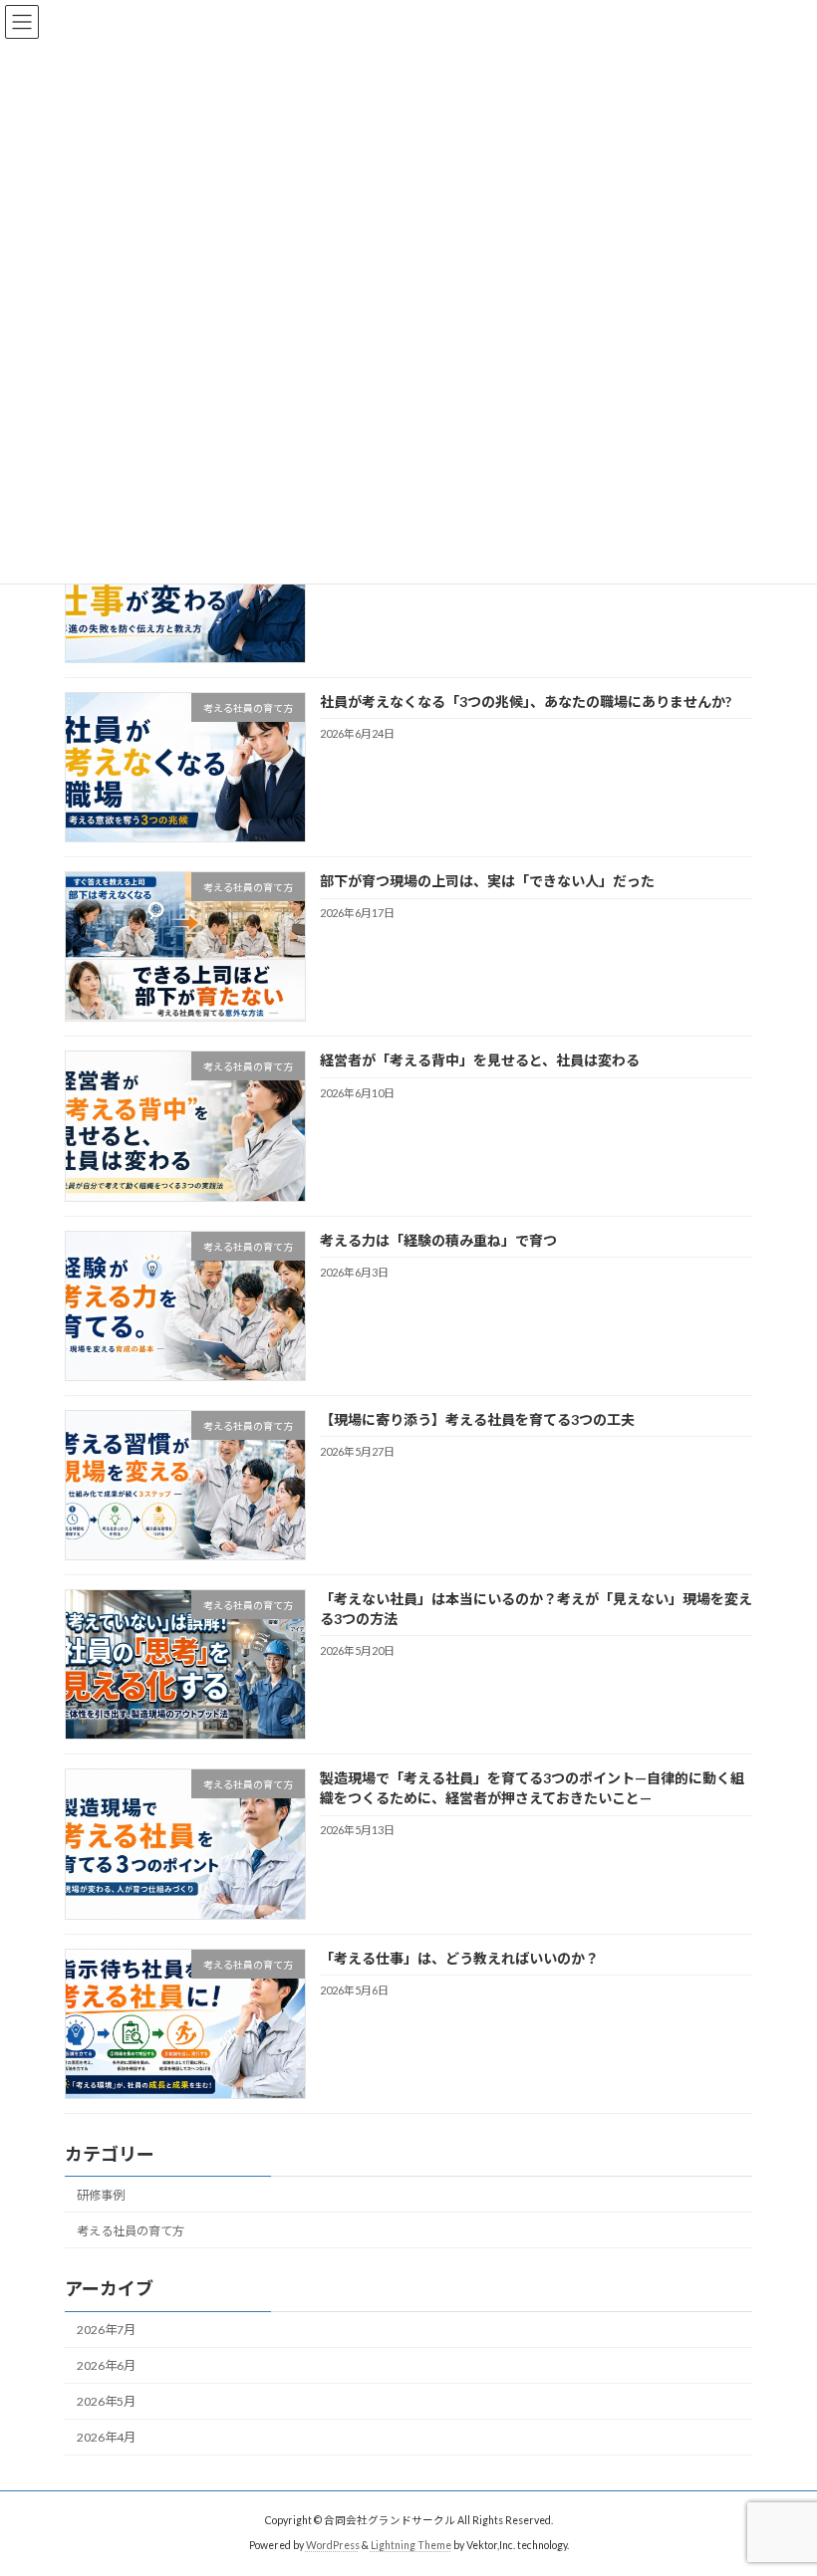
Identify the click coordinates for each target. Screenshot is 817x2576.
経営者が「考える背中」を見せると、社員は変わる (480, 1061)
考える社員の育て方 (131, 2231)
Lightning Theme (411, 2545)
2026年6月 (106, 2365)
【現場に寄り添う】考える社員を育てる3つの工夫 (477, 1419)
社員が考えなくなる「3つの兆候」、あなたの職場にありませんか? (526, 702)
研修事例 (101, 2195)
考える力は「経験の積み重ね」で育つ (438, 1240)
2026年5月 (106, 2402)
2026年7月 (106, 2330)
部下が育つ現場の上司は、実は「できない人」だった (487, 881)
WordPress (333, 2545)
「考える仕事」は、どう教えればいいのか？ (459, 1958)
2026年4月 (106, 2438)
